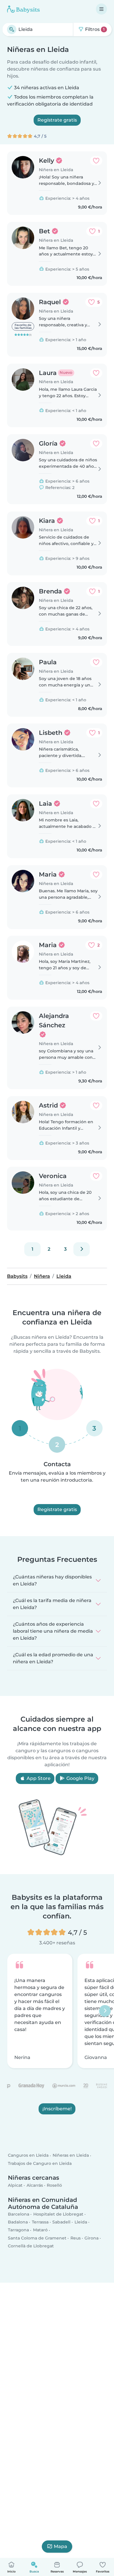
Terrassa (40, 2222)
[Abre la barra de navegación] (101, 9)
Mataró (40, 2230)
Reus (76, 2238)
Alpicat (15, 2185)
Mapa (61, 2546)
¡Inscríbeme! (57, 2108)
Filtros (94, 29)
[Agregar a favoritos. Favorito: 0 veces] (96, 161)
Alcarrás (35, 2185)
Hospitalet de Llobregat (58, 2214)
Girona (91, 2238)
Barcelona (19, 2214)
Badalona (18, 2222)
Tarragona (18, 2230)
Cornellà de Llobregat (31, 2246)
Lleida (81, 2222)
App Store (38, 1778)
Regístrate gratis (57, 120)
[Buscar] (12, 29)
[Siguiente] (82, 1249)
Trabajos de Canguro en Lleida (40, 2163)
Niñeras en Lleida (71, 2156)
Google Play (80, 1778)
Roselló (54, 2185)
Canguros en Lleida (28, 2156)
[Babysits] (23, 9)
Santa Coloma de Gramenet (37, 2238)
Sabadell (61, 2222)
